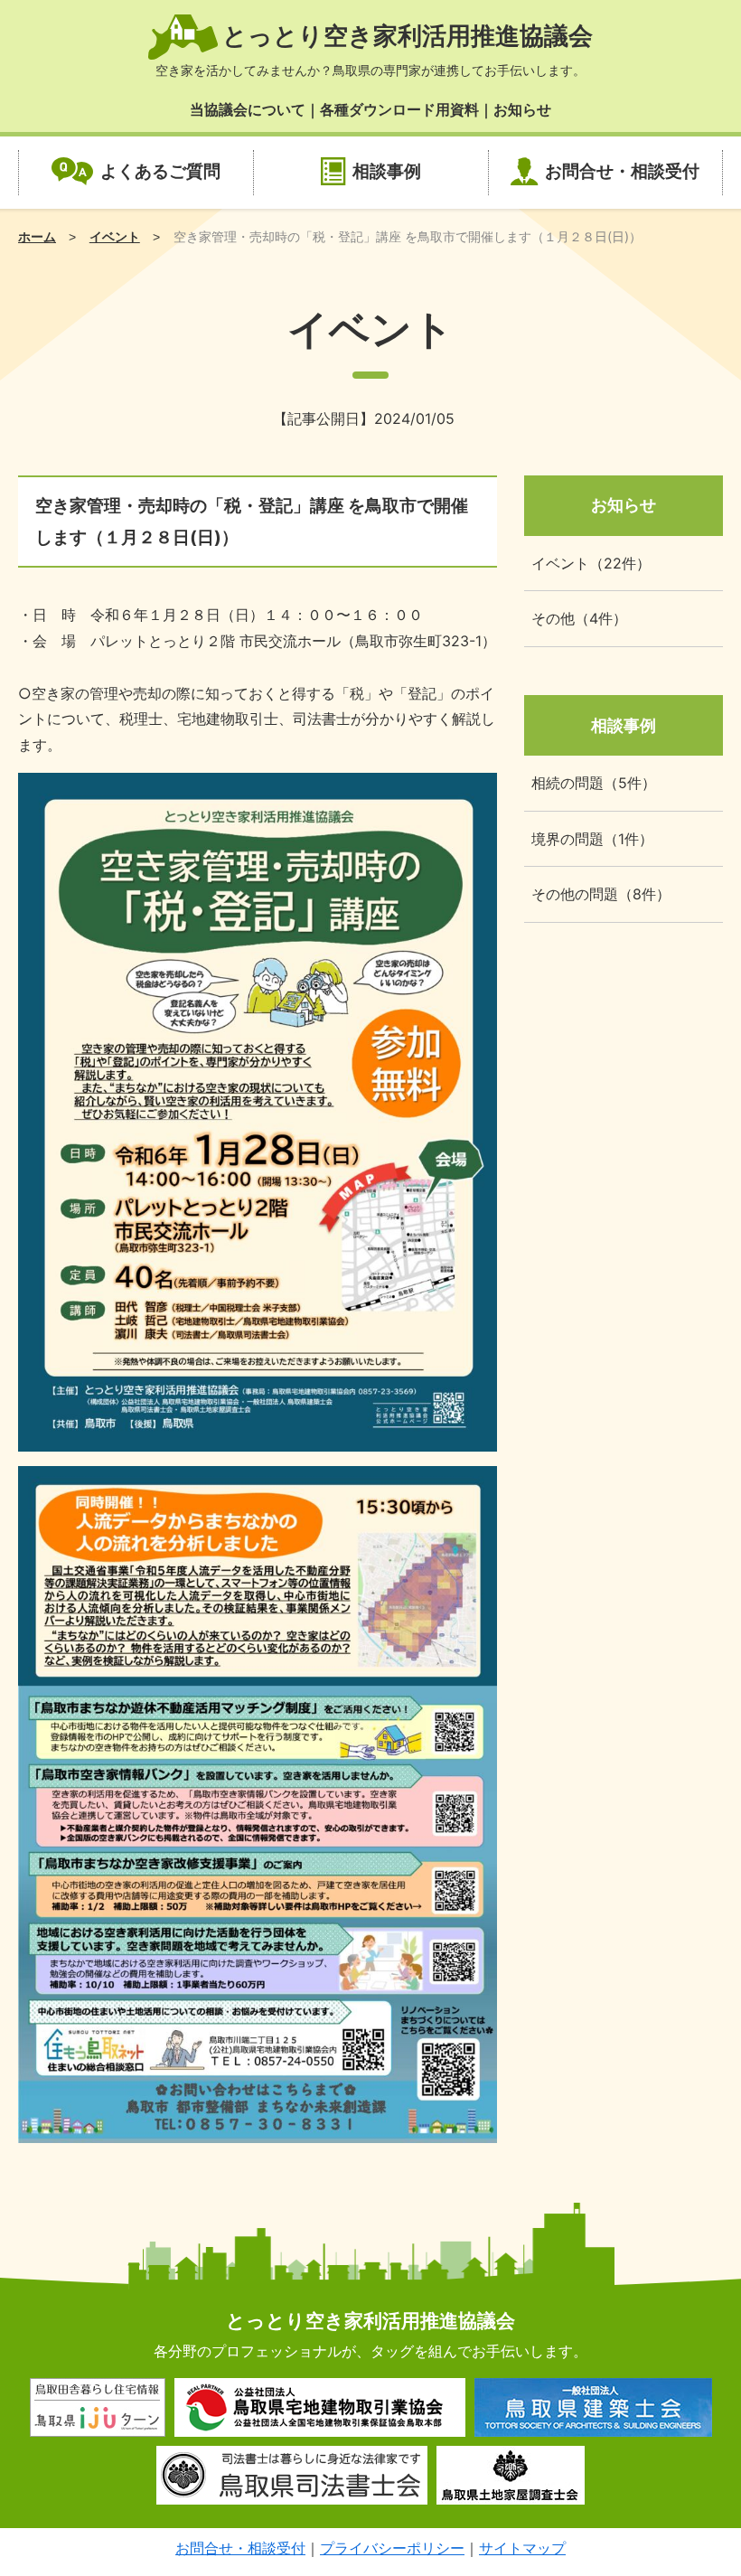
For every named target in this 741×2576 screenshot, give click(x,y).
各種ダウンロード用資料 (399, 109)
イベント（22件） (591, 563)
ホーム (37, 236)
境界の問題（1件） (592, 839)
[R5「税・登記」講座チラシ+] (258, 1438)
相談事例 (387, 171)
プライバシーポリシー (392, 2548)
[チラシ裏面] (258, 2129)
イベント (115, 236)
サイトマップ (522, 2548)
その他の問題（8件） (601, 894)
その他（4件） (579, 618)
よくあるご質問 (160, 171)
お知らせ (522, 109)
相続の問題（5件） (594, 783)
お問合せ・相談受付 (622, 171)
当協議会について (248, 109)
